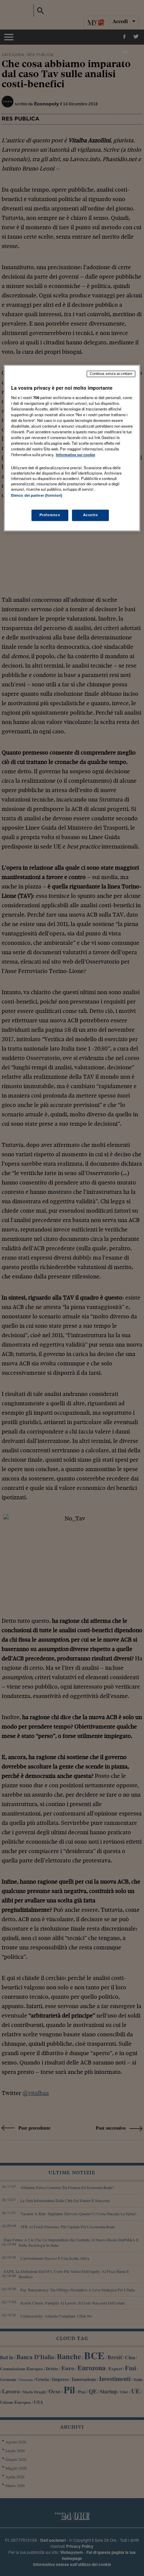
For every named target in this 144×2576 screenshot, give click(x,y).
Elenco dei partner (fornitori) (37, 495)
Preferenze (50, 515)
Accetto (91, 515)
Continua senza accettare (111, 374)
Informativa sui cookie (76, 455)
